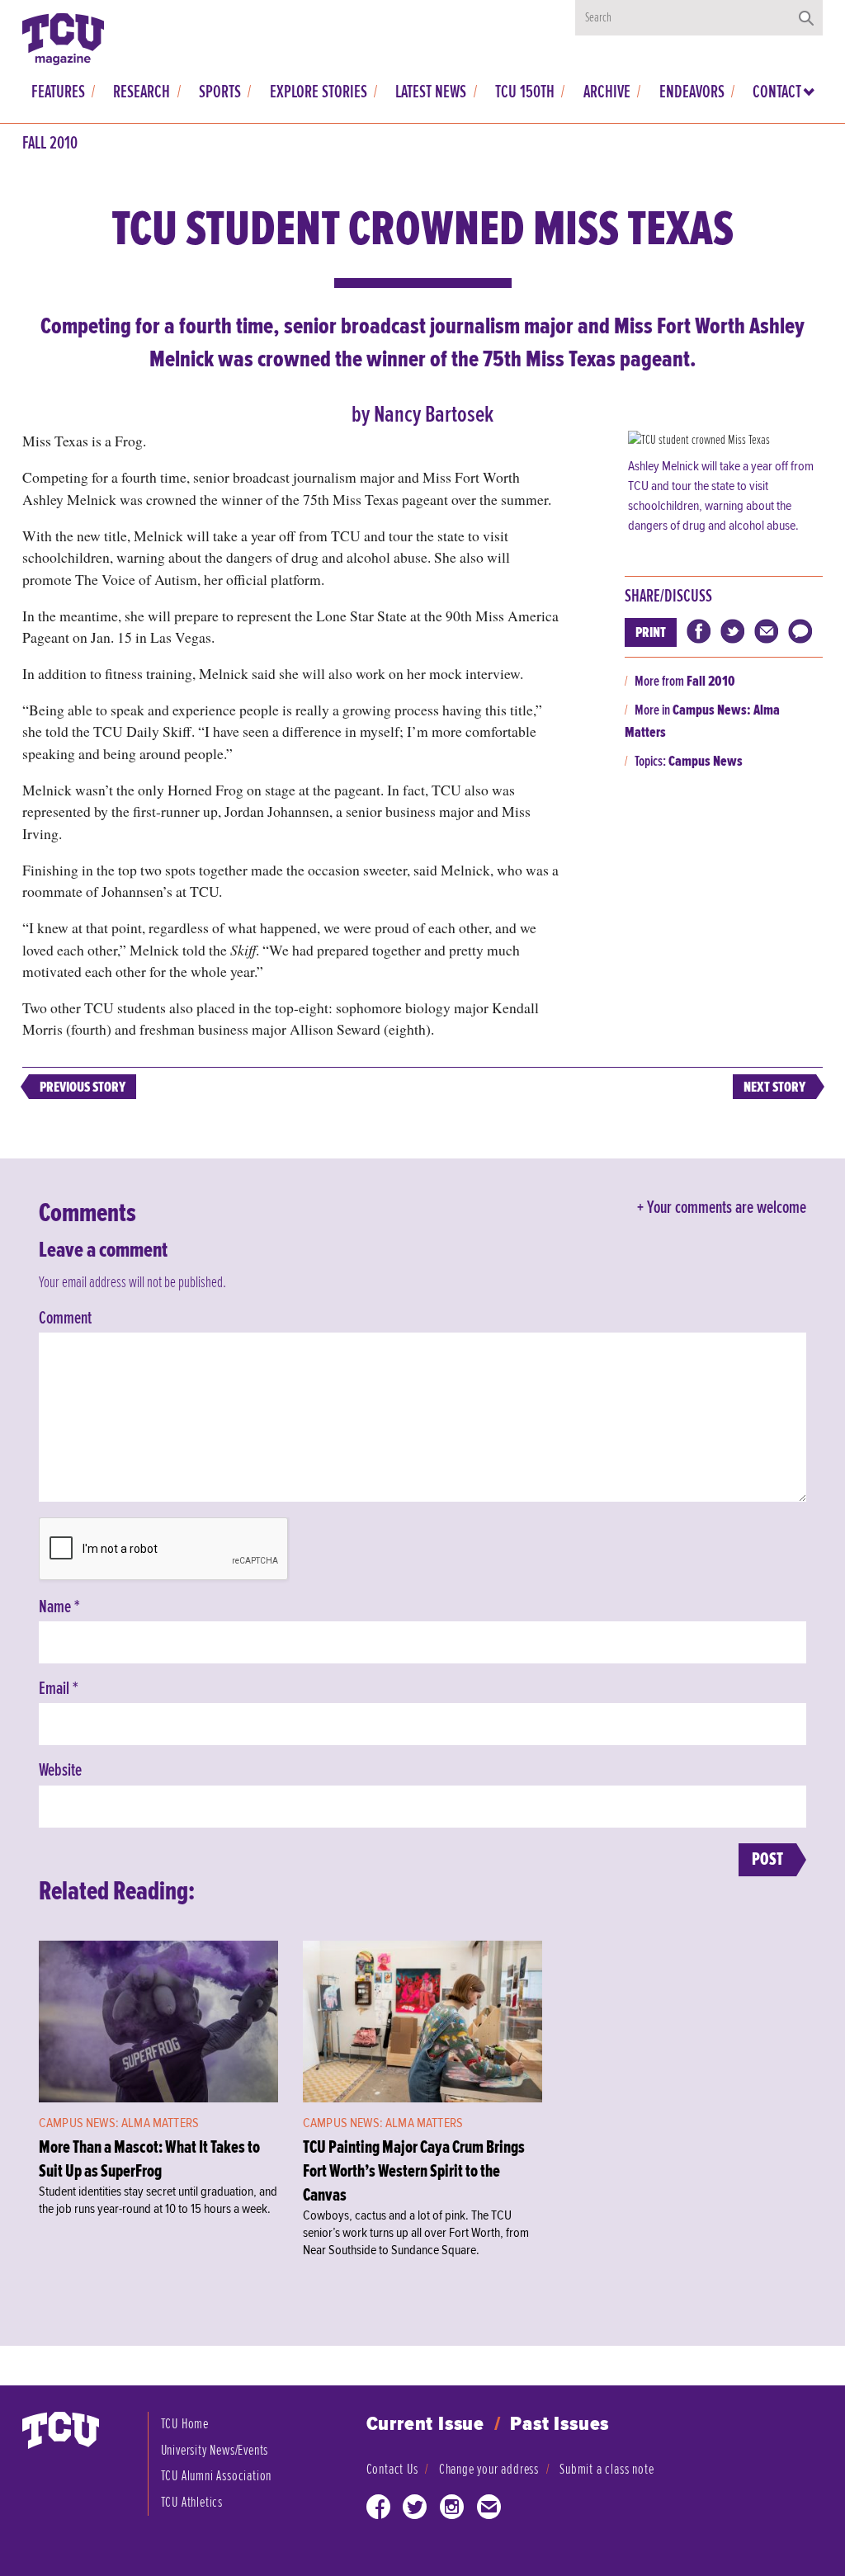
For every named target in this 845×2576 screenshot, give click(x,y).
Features (58, 92)
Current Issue (425, 2425)
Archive (607, 92)
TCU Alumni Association (217, 2476)
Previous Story (83, 1087)
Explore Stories (319, 92)
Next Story (774, 1087)
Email (59, 1689)
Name (59, 1607)
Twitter (415, 2510)
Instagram (452, 2510)
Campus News (706, 761)
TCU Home (185, 2424)
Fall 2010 (50, 144)
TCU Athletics (192, 2502)
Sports (220, 92)
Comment (65, 1319)
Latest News (431, 92)
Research (142, 92)
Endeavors (692, 92)
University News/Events (215, 2450)
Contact (777, 92)
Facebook (379, 2510)
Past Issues (559, 2425)
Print (651, 632)
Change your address (489, 2469)
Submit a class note (607, 2469)
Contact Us (392, 2469)
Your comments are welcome (727, 1208)
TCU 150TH (525, 92)
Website (60, 1771)
